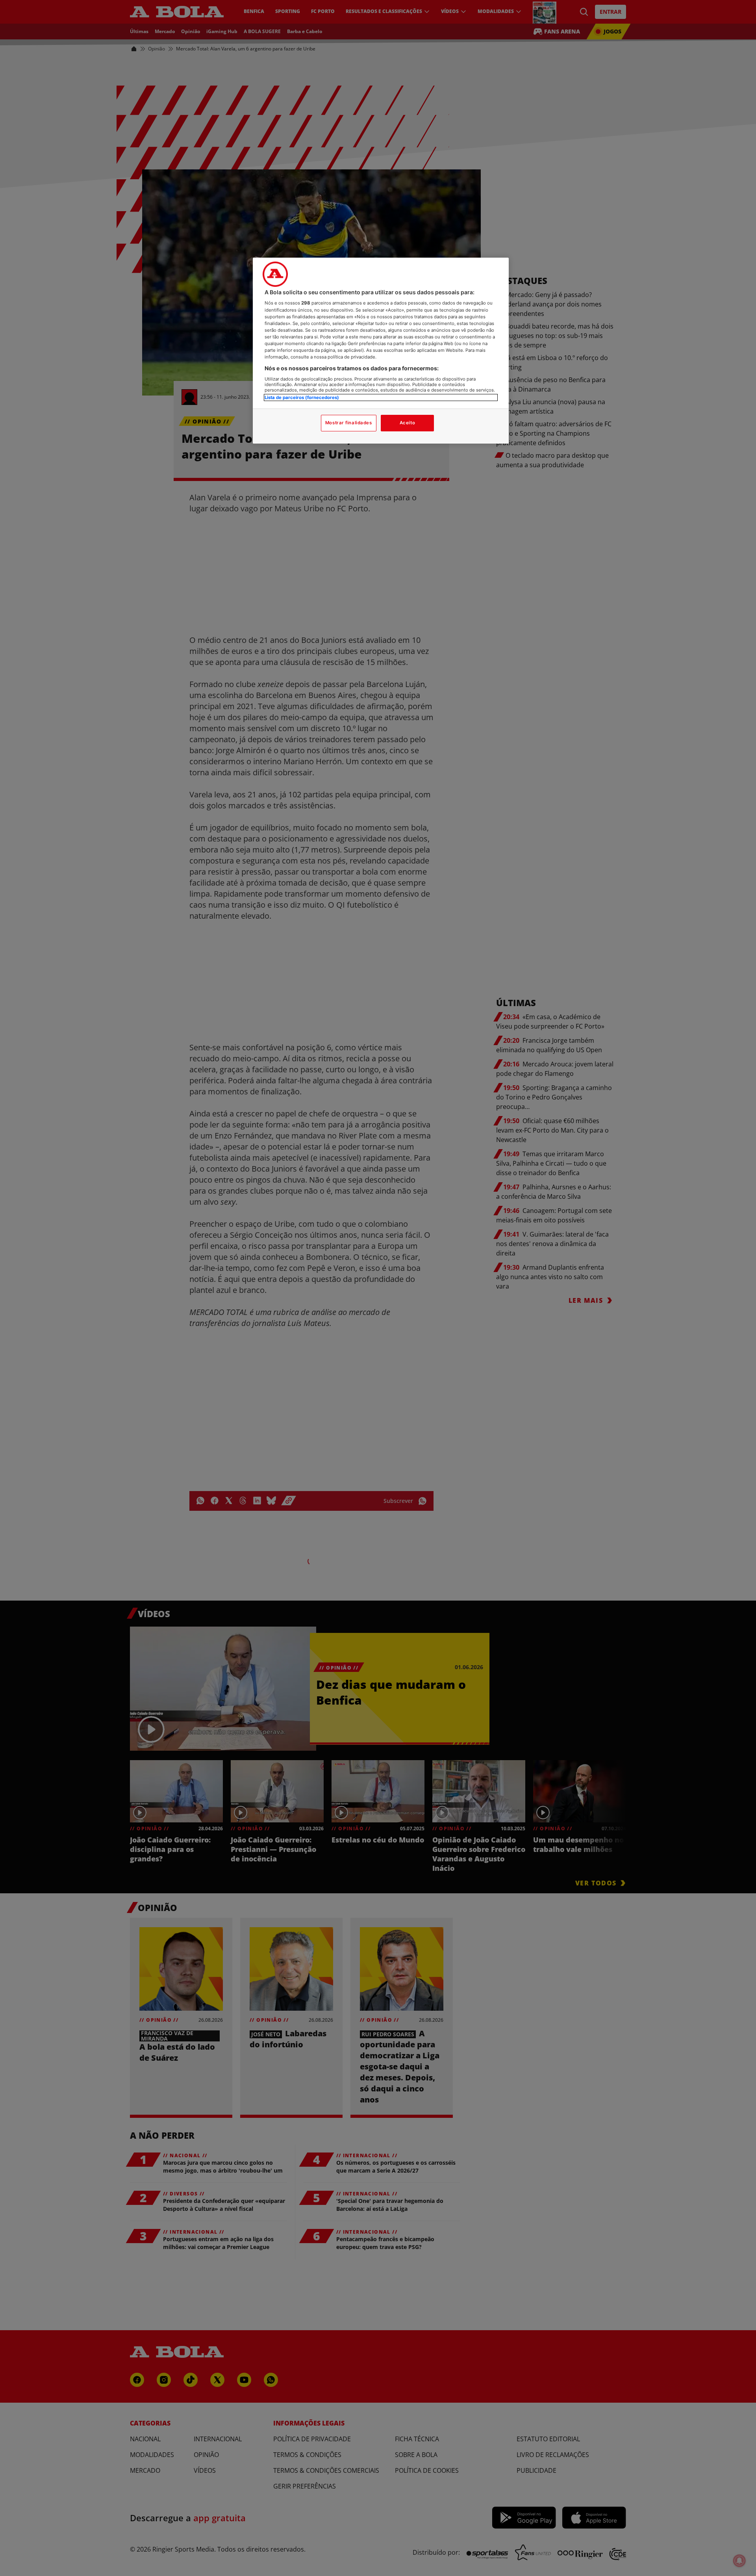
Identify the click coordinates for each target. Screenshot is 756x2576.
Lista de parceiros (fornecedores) (302, 397)
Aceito (407, 423)
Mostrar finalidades (349, 423)
